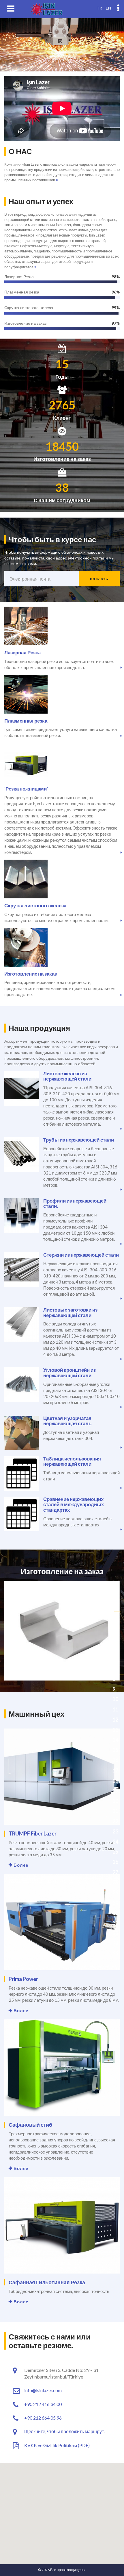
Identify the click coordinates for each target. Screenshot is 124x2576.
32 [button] (115, 1923)
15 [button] (115, 1750)
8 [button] (114, 1679)
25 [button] (115, 1852)
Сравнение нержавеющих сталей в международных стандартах (74, 1504)
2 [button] (114, 1618)
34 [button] (115, 1943)
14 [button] (115, 1740)
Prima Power (23, 1979)
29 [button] (115, 1892)
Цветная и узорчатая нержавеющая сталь (67, 1421)
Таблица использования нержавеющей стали (72, 1461)
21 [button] (115, 1811)
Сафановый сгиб (30, 2125)
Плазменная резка (26, 721)
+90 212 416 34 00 (43, 2404)
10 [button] (115, 1699)
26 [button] (115, 1862)
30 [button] (115, 1903)
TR (99, 8)
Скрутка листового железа (35, 905)
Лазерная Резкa (22, 652)
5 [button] (114, 1648)
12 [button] (115, 1720)
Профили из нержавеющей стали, (75, 1203)
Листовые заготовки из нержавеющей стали (70, 1312)
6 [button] (114, 1659)
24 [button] (115, 1842)
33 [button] (115, 1933)
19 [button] (115, 1791)
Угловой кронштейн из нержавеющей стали (69, 1373)
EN (108, 8)
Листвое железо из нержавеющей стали (67, 1076)
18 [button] (115, 1781)
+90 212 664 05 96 (43, 2418)
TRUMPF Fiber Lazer (33, 1833)
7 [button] (114, 1669)
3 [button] (114, 1628)
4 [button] (114, 1638)
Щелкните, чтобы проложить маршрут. (64, 2431)
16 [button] (115, 1760)
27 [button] (115, 1872)
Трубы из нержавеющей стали (79, 1140)
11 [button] (115, 1709)
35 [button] (115, 1953)
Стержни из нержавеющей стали (81, 1255)
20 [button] (115, 1801)
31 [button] (115, 1913)
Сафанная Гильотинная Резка (47, 2282)
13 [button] (115, 1730)
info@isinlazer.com (43, 2390)
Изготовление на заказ (31, 974)
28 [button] (115, 1882)
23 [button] (115, 1831)
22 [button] (115, 1821)
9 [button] (114, 1689)
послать (99, 578)
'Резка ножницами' (26, 789)
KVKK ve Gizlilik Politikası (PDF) (57, 2445)
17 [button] (115, 1770)
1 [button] (114, 1608)
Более (21, 1865)
